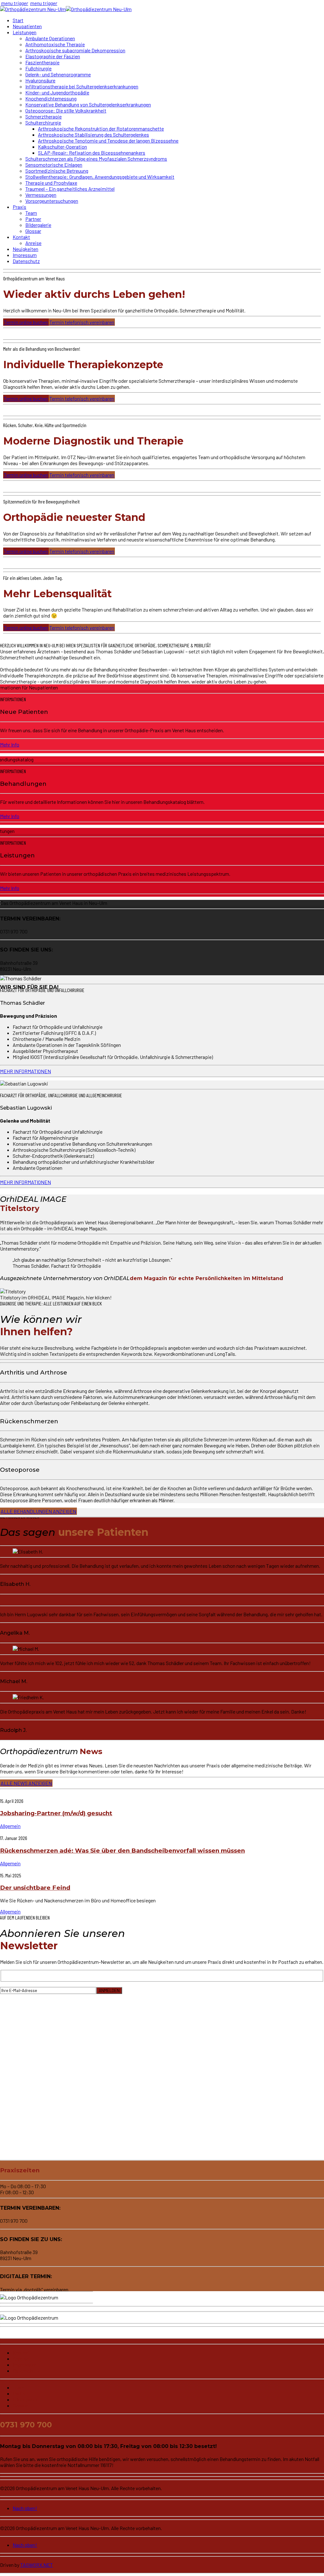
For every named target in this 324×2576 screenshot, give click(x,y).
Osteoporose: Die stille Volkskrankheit (66, 110)
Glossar (33, 231)
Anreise (33, 243)
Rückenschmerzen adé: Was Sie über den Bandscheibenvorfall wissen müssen (122, 1851)
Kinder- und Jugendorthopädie (57, 92)
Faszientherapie (42, 62)
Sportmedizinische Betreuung (57, 171)
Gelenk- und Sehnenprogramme (58, 74)
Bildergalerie (38, 225)
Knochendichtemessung (51, 98)
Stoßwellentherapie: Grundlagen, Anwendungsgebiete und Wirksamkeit (100, 177)
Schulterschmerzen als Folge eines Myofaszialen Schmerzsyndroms (96, 159)
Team (31, 213)
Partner (33, 219)
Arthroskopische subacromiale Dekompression (75, 50)
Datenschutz (26, 261)
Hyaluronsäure (40, 80)
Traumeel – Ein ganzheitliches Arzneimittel (70, 189)
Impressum (25, 255)
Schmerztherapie (44, 116)
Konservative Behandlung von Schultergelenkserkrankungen (88, 104)
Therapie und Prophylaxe (51, 183)
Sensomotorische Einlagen (54, 165)
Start (18, 20)
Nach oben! (25, 2508)
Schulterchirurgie (43, 122)
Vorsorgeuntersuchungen (52, 201)
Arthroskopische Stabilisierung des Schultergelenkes (93, 135)
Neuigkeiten (25, 249)
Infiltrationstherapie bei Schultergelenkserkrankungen (82, 86)
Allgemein (10, 1826)
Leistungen (25, 32)
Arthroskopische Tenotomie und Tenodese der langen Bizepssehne (108, 141)
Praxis (19, 207)
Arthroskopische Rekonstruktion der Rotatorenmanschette (101, 128)
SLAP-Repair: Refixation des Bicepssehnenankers (92, 153)
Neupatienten (27, 26)
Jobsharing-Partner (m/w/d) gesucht (56, 1813)
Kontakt (21, 237)
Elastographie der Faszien (53, 56)
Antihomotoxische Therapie (55, 44)
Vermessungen (41, 195)
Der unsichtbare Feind (35, 1888)
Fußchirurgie (38, 68)
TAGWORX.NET (37, 2565)
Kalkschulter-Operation (62, 147)
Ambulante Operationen (50, 38)
